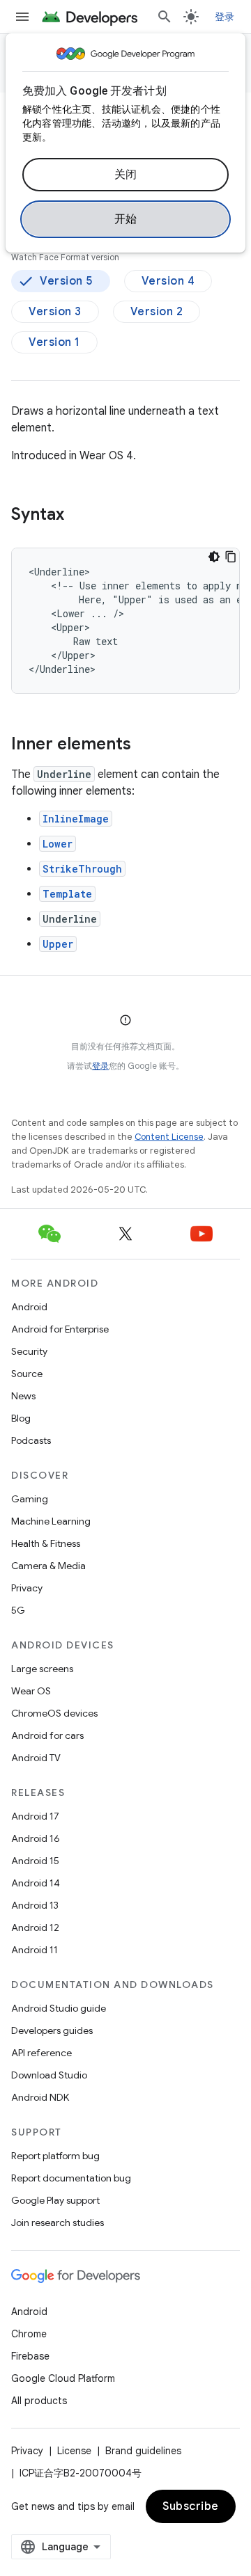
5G (18, 1610)
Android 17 (35, 1816)
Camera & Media (48, 1566)
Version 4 (168, 281)
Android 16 (36, 1838)
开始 (126, 219)
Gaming (30, 1499)
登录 (100, 1066)
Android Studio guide (59, 2008)
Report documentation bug (71, 2178)
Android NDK (40, 2097)
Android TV (36, 1758)
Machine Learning (51, 1521)
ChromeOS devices (54, 1713)
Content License (169, 1137)
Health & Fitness (46, 1543)
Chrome (29, 2334)
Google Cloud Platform (63, 2378)
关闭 (126, 175)
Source (27, 1374)
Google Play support (55, 2200)
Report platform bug (55, 2156)
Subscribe (191, 2506)
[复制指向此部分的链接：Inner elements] (145, 745)
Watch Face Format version (65, 257)
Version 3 (55, 312)
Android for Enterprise (60, 1329)
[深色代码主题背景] (214, 557)
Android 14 (36, 1883)
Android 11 (35, 1950)
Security (29, 1351)
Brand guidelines (143, 2451)
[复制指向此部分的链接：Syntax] (78, 516)
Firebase (30, 2356)
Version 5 (66, 281)
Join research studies (58, 2223)
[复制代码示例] (231, 557)
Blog (21, 1418)
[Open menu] (22, 17)
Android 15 (35, 1861)
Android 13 (35, 1905)
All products (39, 2401)
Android (29, 1307)
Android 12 (35, 1927)
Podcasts (31, 1440)
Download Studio (49, 2075)
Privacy (27, 1588)
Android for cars (47, 1735)
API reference (41, 2053)
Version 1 (54, 342)
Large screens (42, 1669)
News (23, 1396)
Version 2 (157, 312)
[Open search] (165, 17)
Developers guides (52, 2030)
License (74, 2451)
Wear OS (31, 1691)
